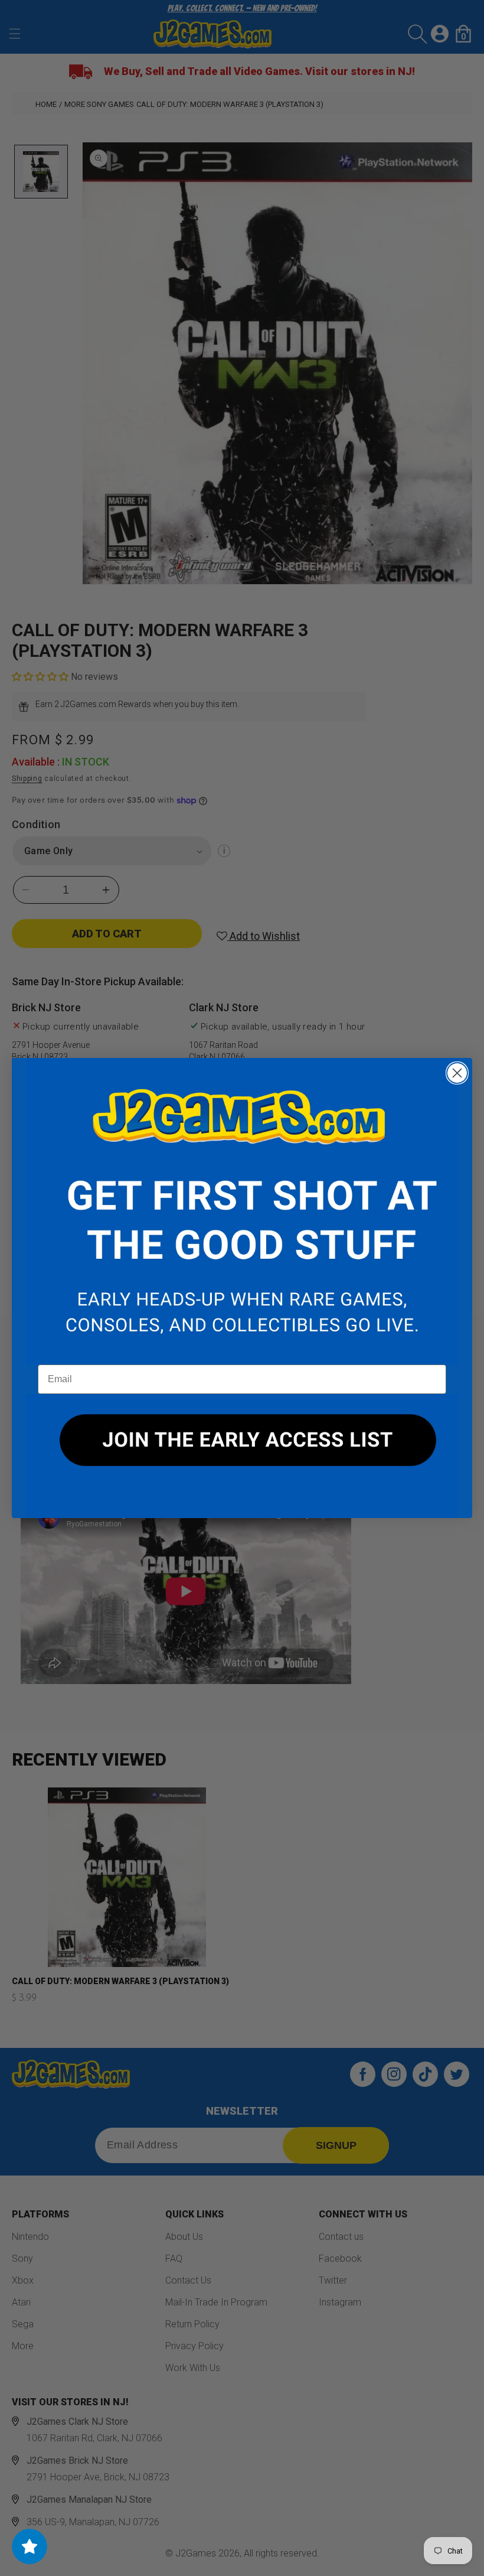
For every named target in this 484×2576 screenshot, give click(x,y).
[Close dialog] (457, 1073)
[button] (242, 1212)
